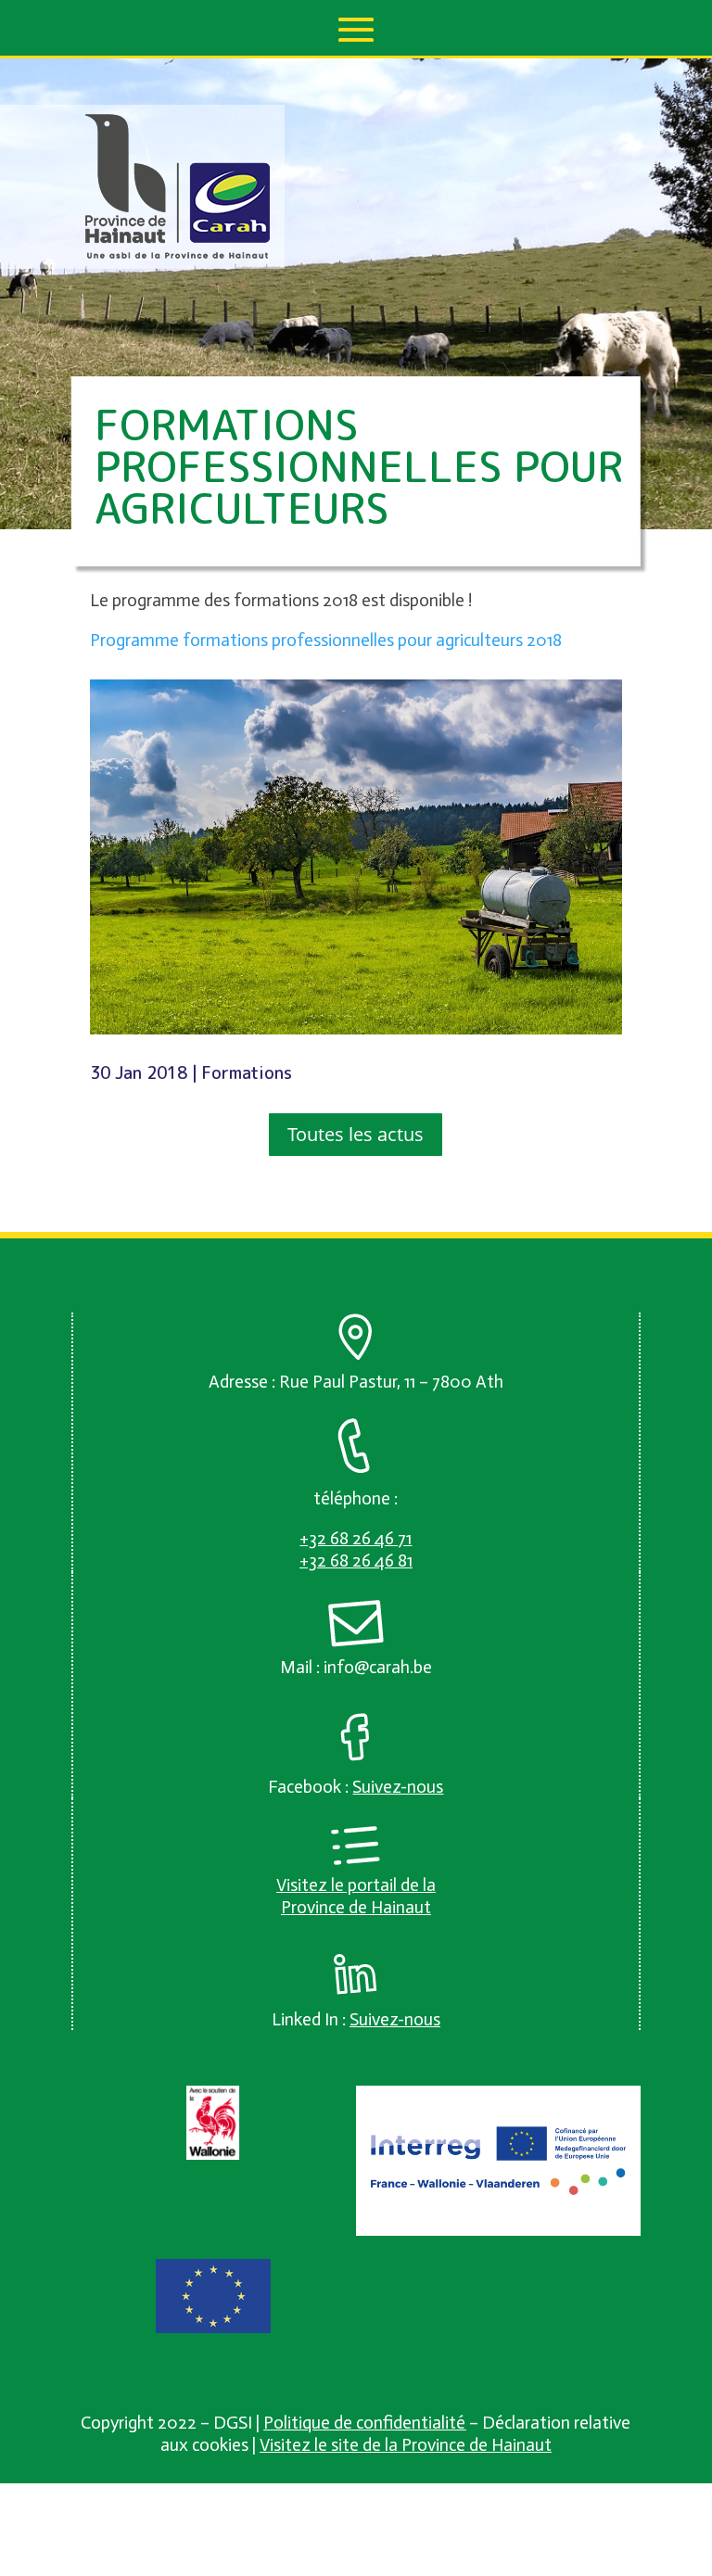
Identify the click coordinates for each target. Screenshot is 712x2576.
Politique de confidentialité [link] (364, 2423)
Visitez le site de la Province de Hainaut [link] (406, 2445)
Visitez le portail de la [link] (356, 1885)
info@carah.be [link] (378, 1667)
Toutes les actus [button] (356, 1134)
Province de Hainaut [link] (356, 1907)
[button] (356, 30)
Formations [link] (247, 1073)
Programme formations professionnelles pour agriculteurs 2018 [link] (326, 640)
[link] (178, 254)
